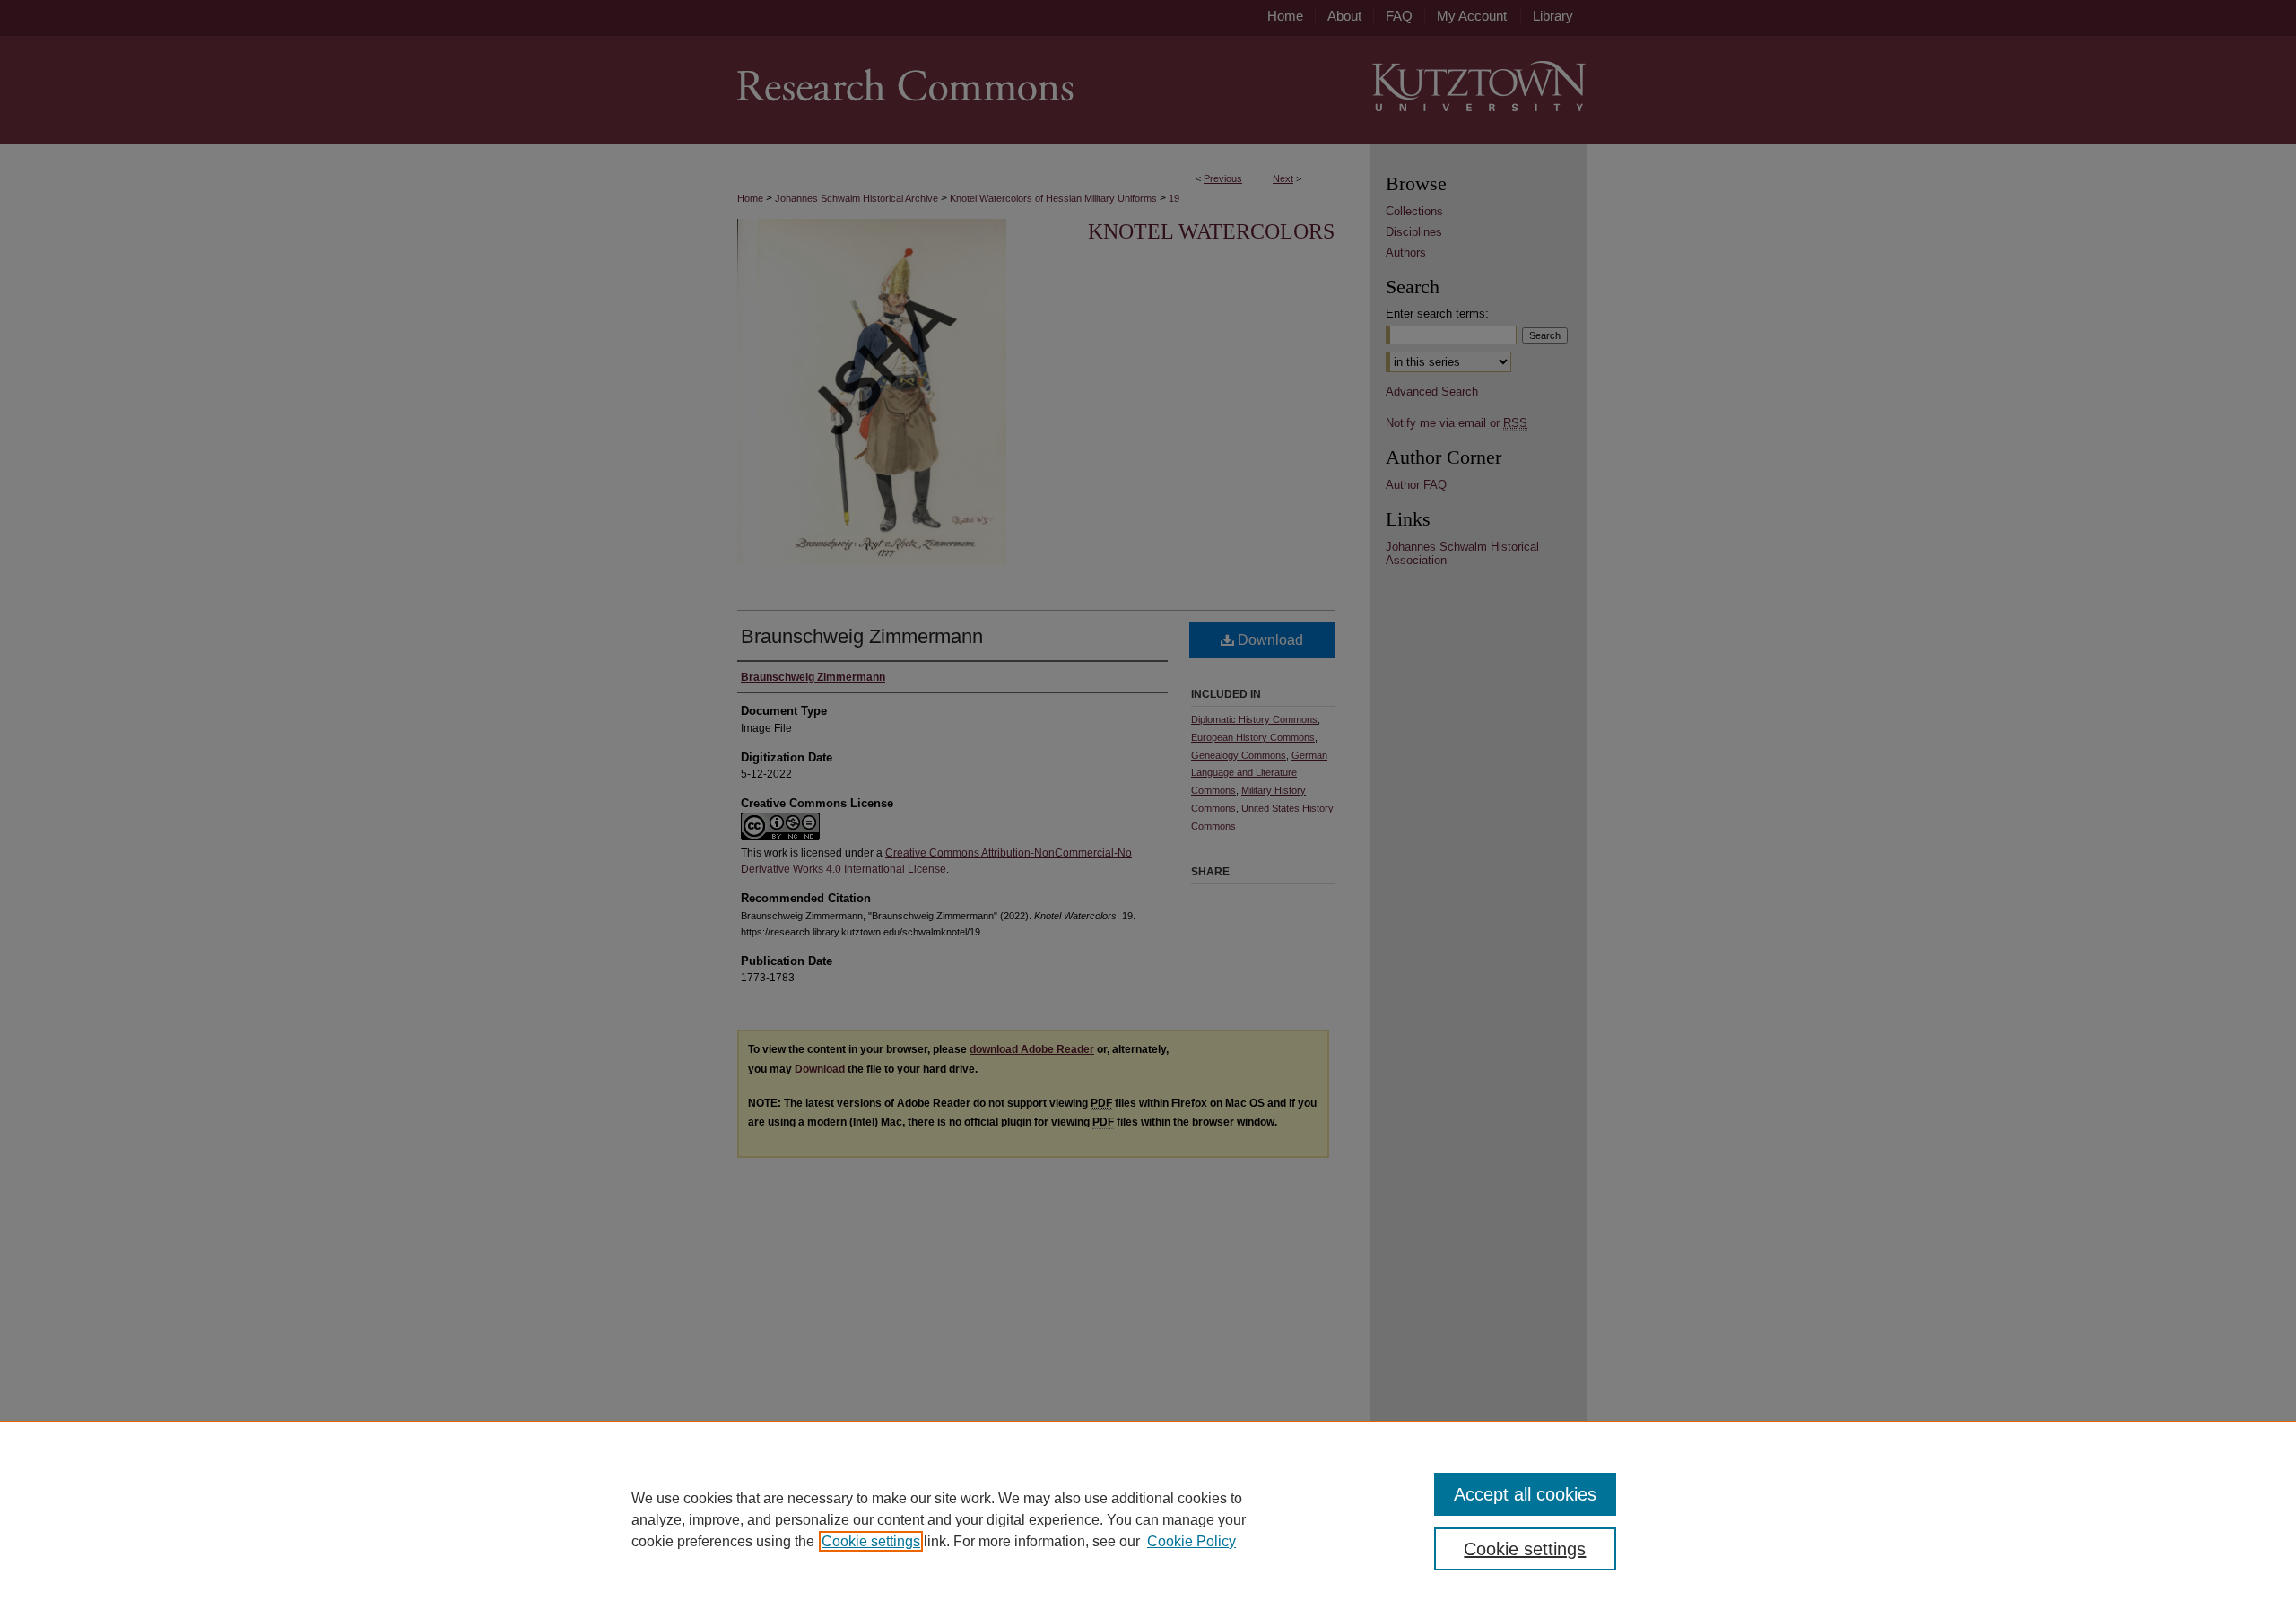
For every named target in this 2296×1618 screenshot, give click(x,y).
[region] (1148, 1519)
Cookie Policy (1191, 1541)
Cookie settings (871, 1541)
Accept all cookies (1525, 1494)
